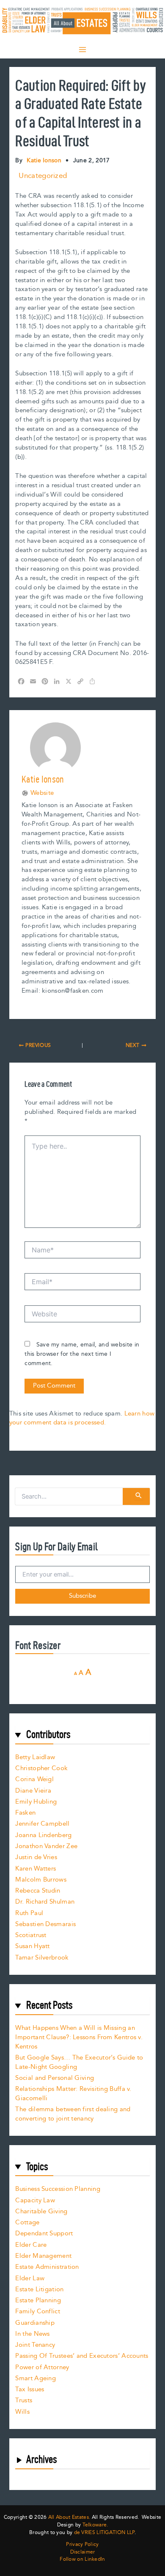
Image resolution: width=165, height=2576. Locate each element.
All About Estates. (69, 2517)
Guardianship (35, 2323)
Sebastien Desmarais (45, 1924)
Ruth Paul (29, 1913)
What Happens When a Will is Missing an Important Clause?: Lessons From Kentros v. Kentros (79, 2037)
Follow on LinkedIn (82, 2559)
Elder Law (30, 2278)
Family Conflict (38, 2311)
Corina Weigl (34, 1779)
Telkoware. (95, 2525)
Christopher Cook (41, 1768)
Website (42, 793)
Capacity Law (35, 2200)
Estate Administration (47, 2267)
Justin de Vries (36, 1857)
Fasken (25, 1813)
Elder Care (31, 2245)
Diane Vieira (33, 1791)
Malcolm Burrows (41, 1880)
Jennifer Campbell (42, 1824)
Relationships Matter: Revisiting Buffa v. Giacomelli (73, 2094)
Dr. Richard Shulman (45, 1902)
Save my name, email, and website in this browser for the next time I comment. (82, 1354)
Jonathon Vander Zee (46, 1846)
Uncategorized (43, 176)
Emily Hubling (36, 1802)
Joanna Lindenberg (43, 1835)
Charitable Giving (41, 2211)
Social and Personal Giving (55, 2078)
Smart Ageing (36, 2378)
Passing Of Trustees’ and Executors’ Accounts (82, 2356)
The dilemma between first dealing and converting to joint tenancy (73, 2114)
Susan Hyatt (32, 1946)
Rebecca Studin (38, 1891)
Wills (22, 2412)
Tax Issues (30, 2389)
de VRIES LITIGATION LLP (104, 2533)
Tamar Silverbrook (42, 1958)
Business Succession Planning (58, 2189)
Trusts (24, 2400)
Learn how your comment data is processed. (82, 1418)
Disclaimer (83, 2552)
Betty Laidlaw (35, 1757)
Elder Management (43, 2256)
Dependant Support (44, 2233)
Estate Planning (38, 2300)
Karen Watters (36, 1869)
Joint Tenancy (35, 2345)
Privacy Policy (82, 2545)
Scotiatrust (31, 1935)
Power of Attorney (42, 2367)
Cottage (27, 2222)
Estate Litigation (39, 2289)
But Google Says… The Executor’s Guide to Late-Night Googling (79, 2062)
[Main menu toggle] (82, 50)
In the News (32, 2334)
